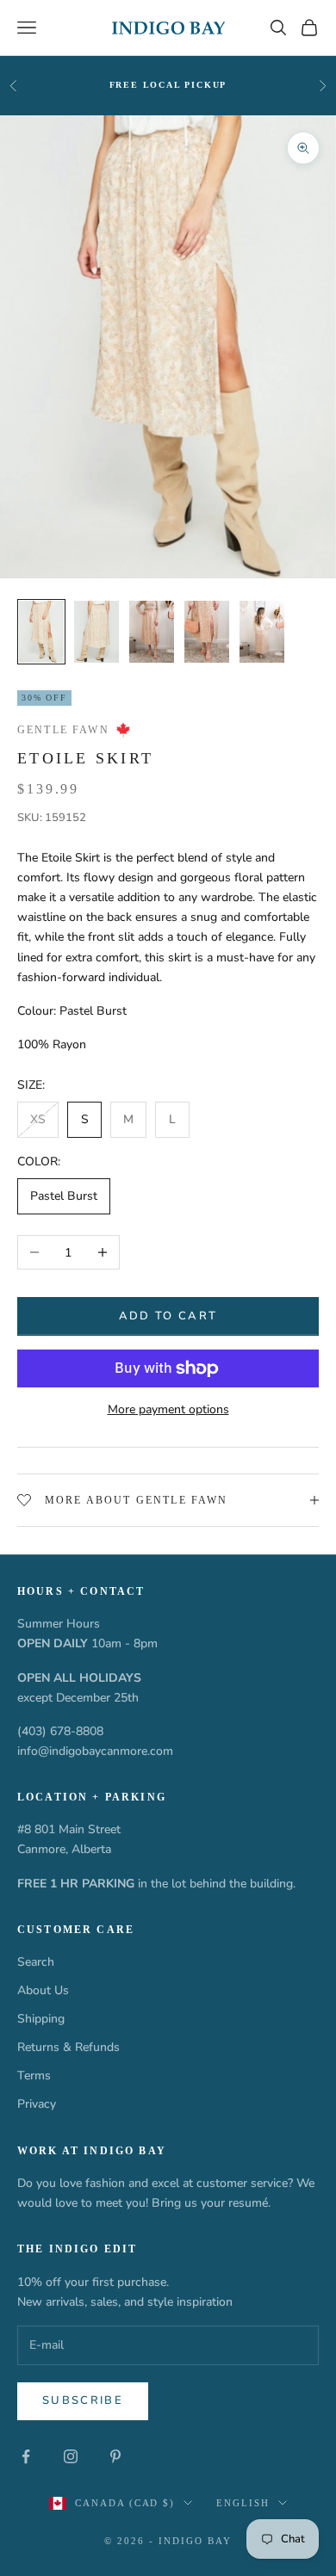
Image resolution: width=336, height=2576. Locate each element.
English (243, 2503)
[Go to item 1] (41, 632)
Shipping (41, 2019)
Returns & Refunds (68, 2047)
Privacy (37, 2104)
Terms (34, 2076)
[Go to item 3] (152, 632)
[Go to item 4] (207, 632)
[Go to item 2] (96, 632)
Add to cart (168, 1316)
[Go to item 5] (262, 632)
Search (36, 1962)
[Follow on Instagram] (71, 2456)
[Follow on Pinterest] (115, 2456)
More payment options (168, 1409)
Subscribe (83, 2400)
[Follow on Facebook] (26, 2456)
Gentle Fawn (63, 730)
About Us (43, 1990)
